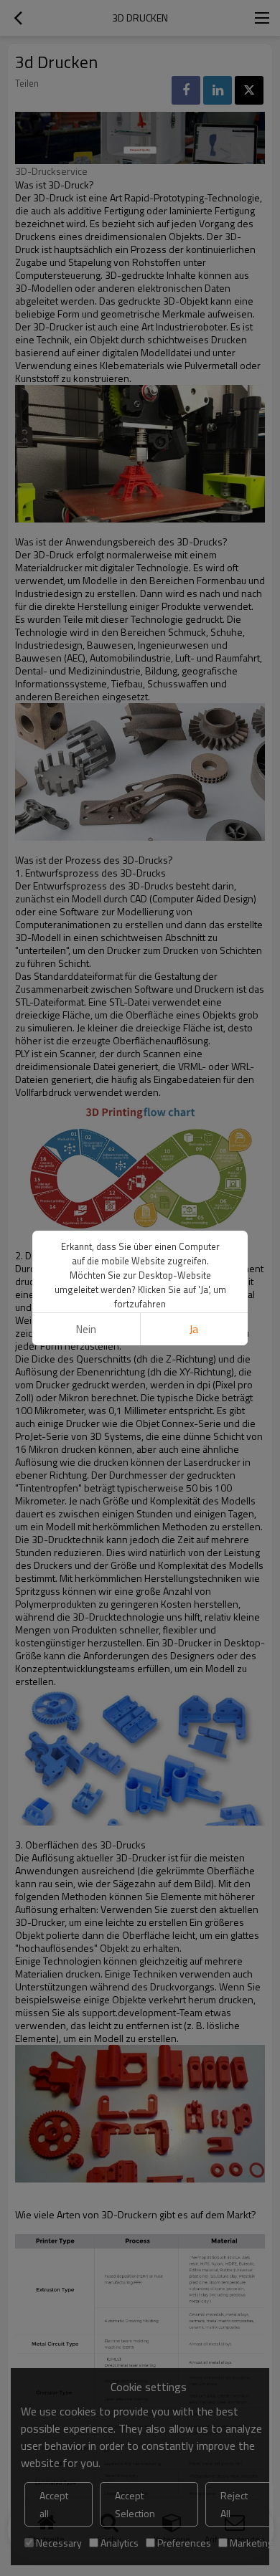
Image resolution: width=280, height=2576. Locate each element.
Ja (194, 1329)
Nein (86, 1329)
